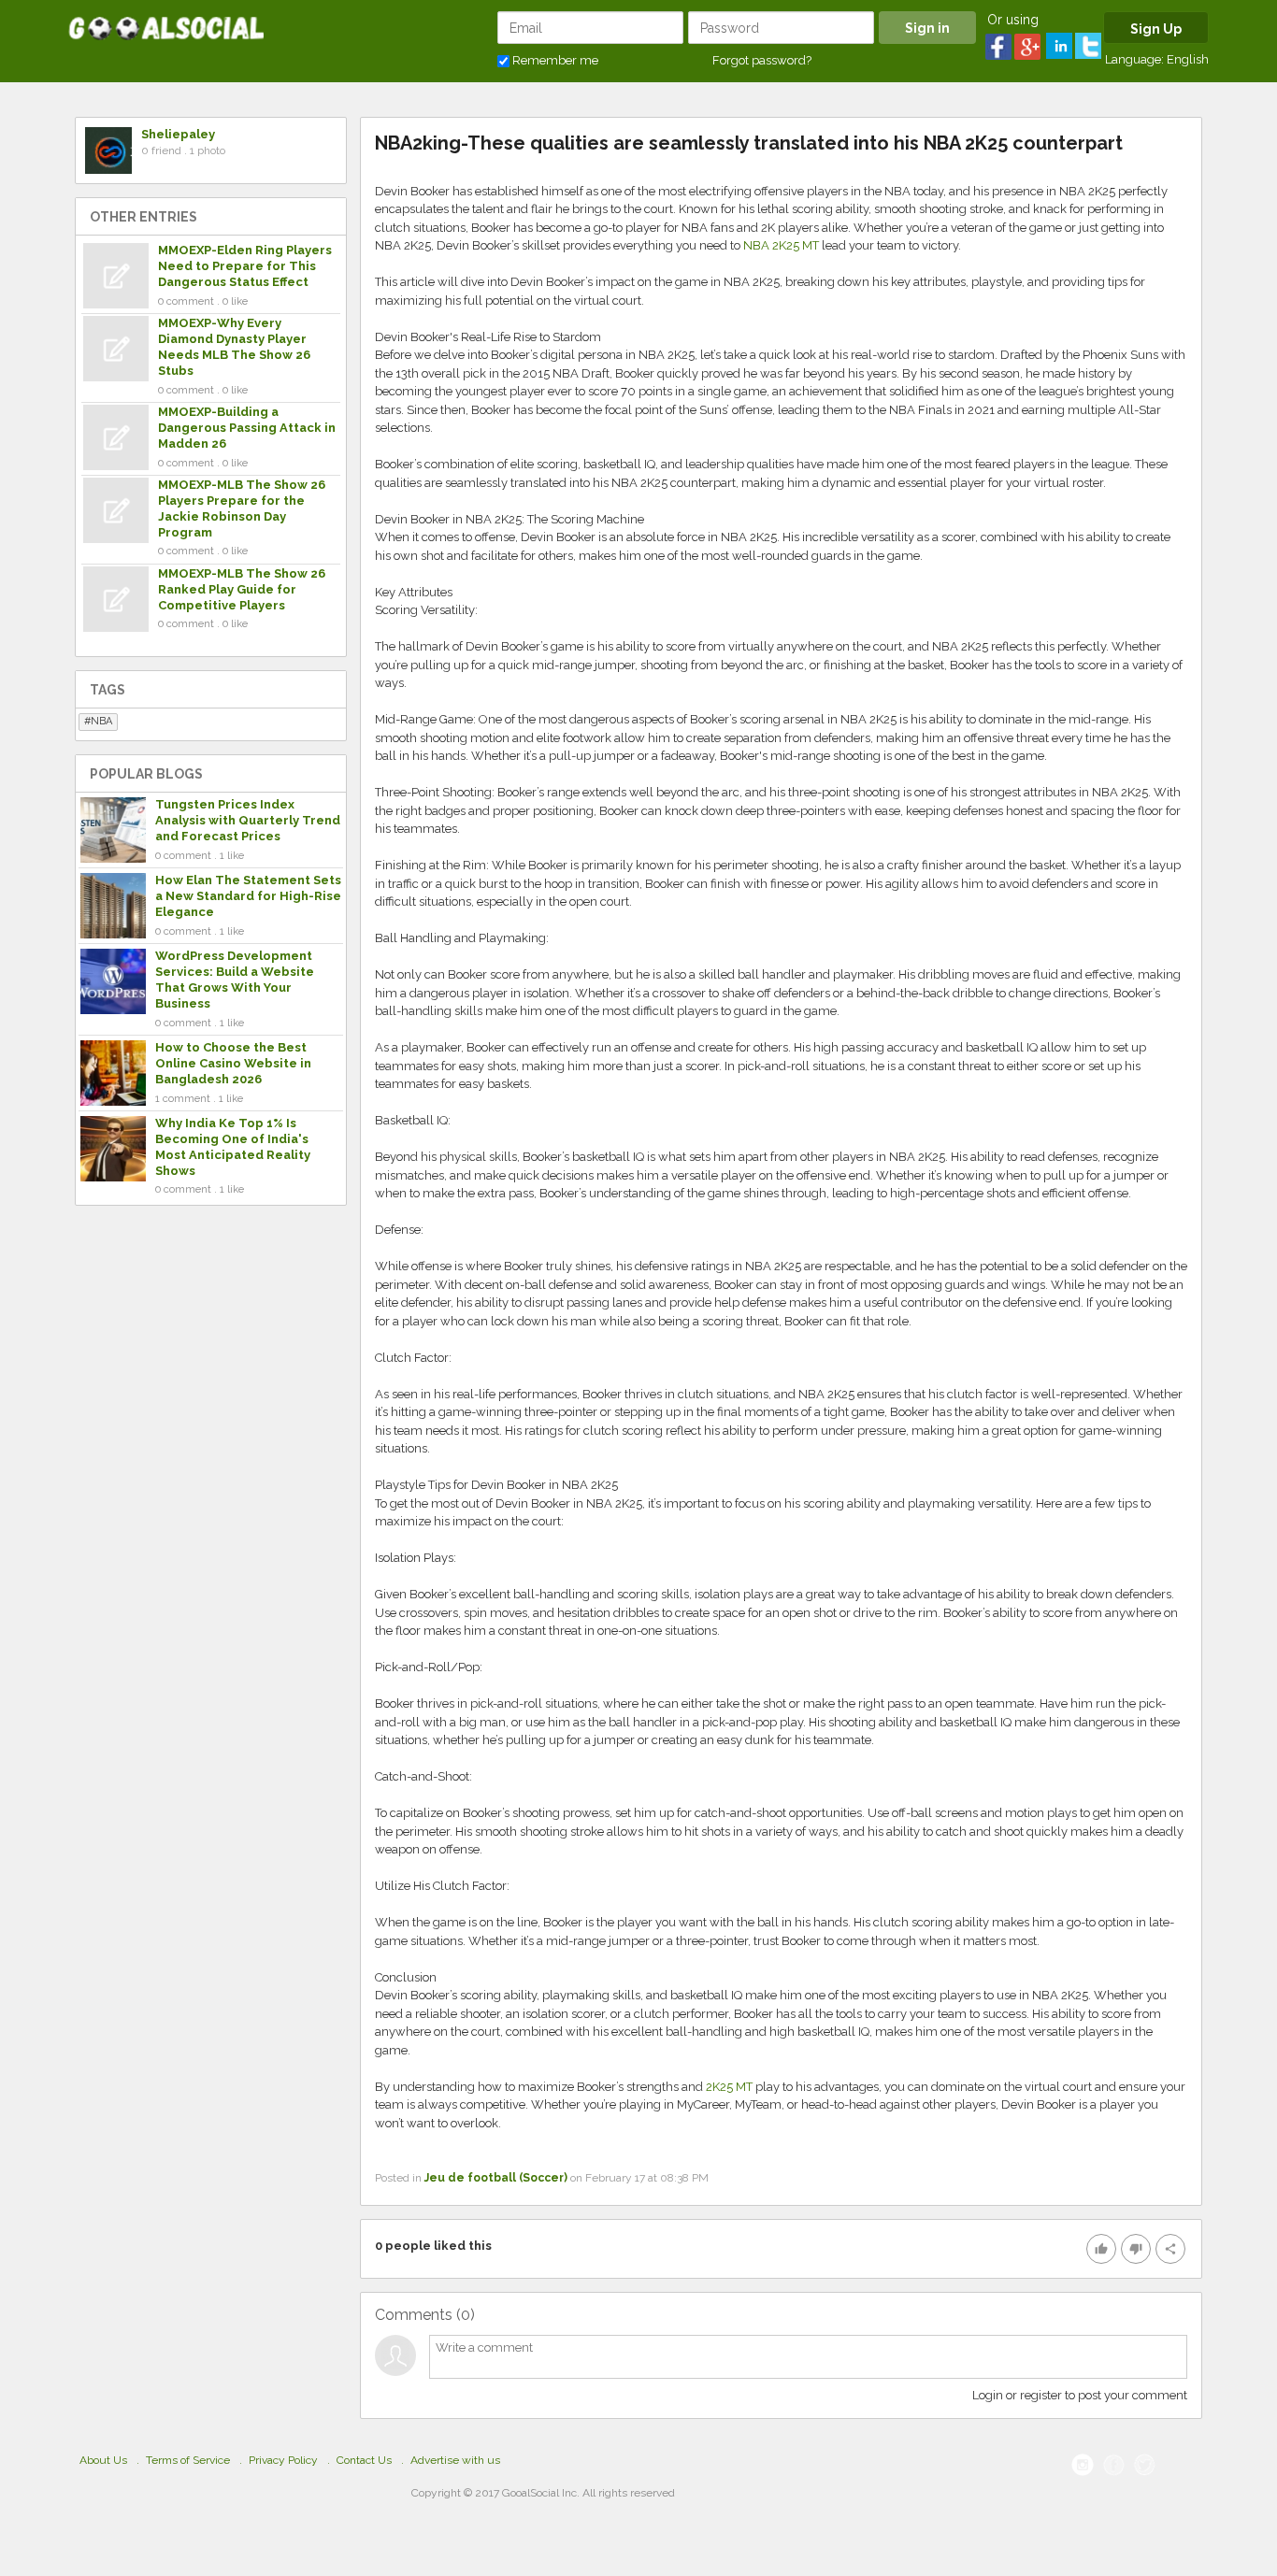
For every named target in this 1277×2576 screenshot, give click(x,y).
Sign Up (1156, 29)
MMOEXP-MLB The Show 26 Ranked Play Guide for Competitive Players (242, 589)
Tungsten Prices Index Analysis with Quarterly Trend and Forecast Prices (248, 820)
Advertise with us (455, 2460)
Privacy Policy (283, 2460)
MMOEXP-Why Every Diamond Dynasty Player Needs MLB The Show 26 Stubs (234, 347)
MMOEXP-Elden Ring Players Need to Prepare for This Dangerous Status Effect (245, 266)
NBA (101, 721)
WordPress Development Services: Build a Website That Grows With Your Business (235, 980)
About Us (103, 2460)
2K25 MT (729, 2087)
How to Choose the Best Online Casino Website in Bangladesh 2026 (233, 1063)
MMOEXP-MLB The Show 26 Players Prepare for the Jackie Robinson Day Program (242, 508)
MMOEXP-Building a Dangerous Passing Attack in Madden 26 (247, 428)
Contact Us (364, 2460)
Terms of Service (188, 2460)
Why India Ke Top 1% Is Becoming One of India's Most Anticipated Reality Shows (233, 1147)
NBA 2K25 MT (781, 245)
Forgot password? (762, 60)
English (1188, 59)
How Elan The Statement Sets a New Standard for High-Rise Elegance (248, 896)
